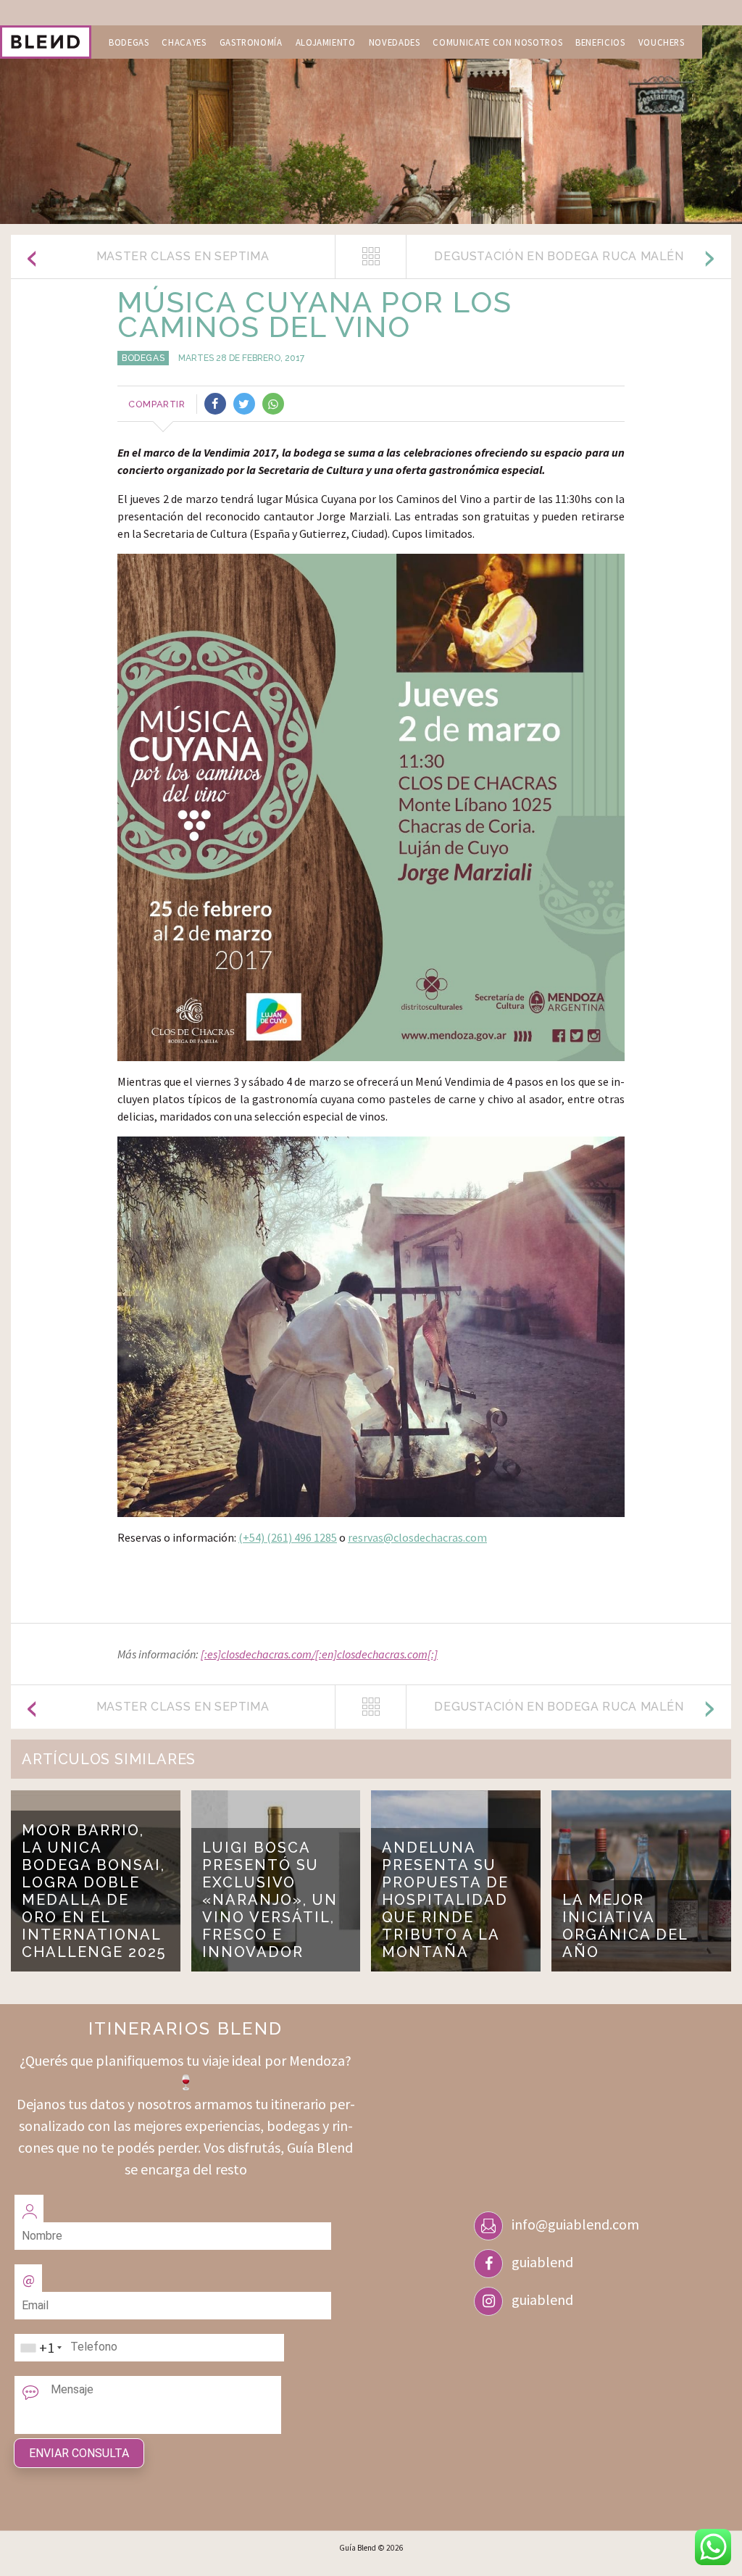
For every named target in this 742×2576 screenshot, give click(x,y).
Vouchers (662, 42)
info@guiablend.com (575, 2224)
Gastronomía (251, 42)
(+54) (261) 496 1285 (288, 1537)
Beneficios (600, 42)
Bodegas (129, 42)
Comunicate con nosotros (497, 42)
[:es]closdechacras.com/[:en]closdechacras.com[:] (319, 1654)
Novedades (395, 42)
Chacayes (184, 42)
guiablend (542, 2262)
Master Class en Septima (183, 256)
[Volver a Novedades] (371, 257)
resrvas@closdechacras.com (417, 1537)
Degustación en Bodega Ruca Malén (559, 256)
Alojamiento (326, 42)
